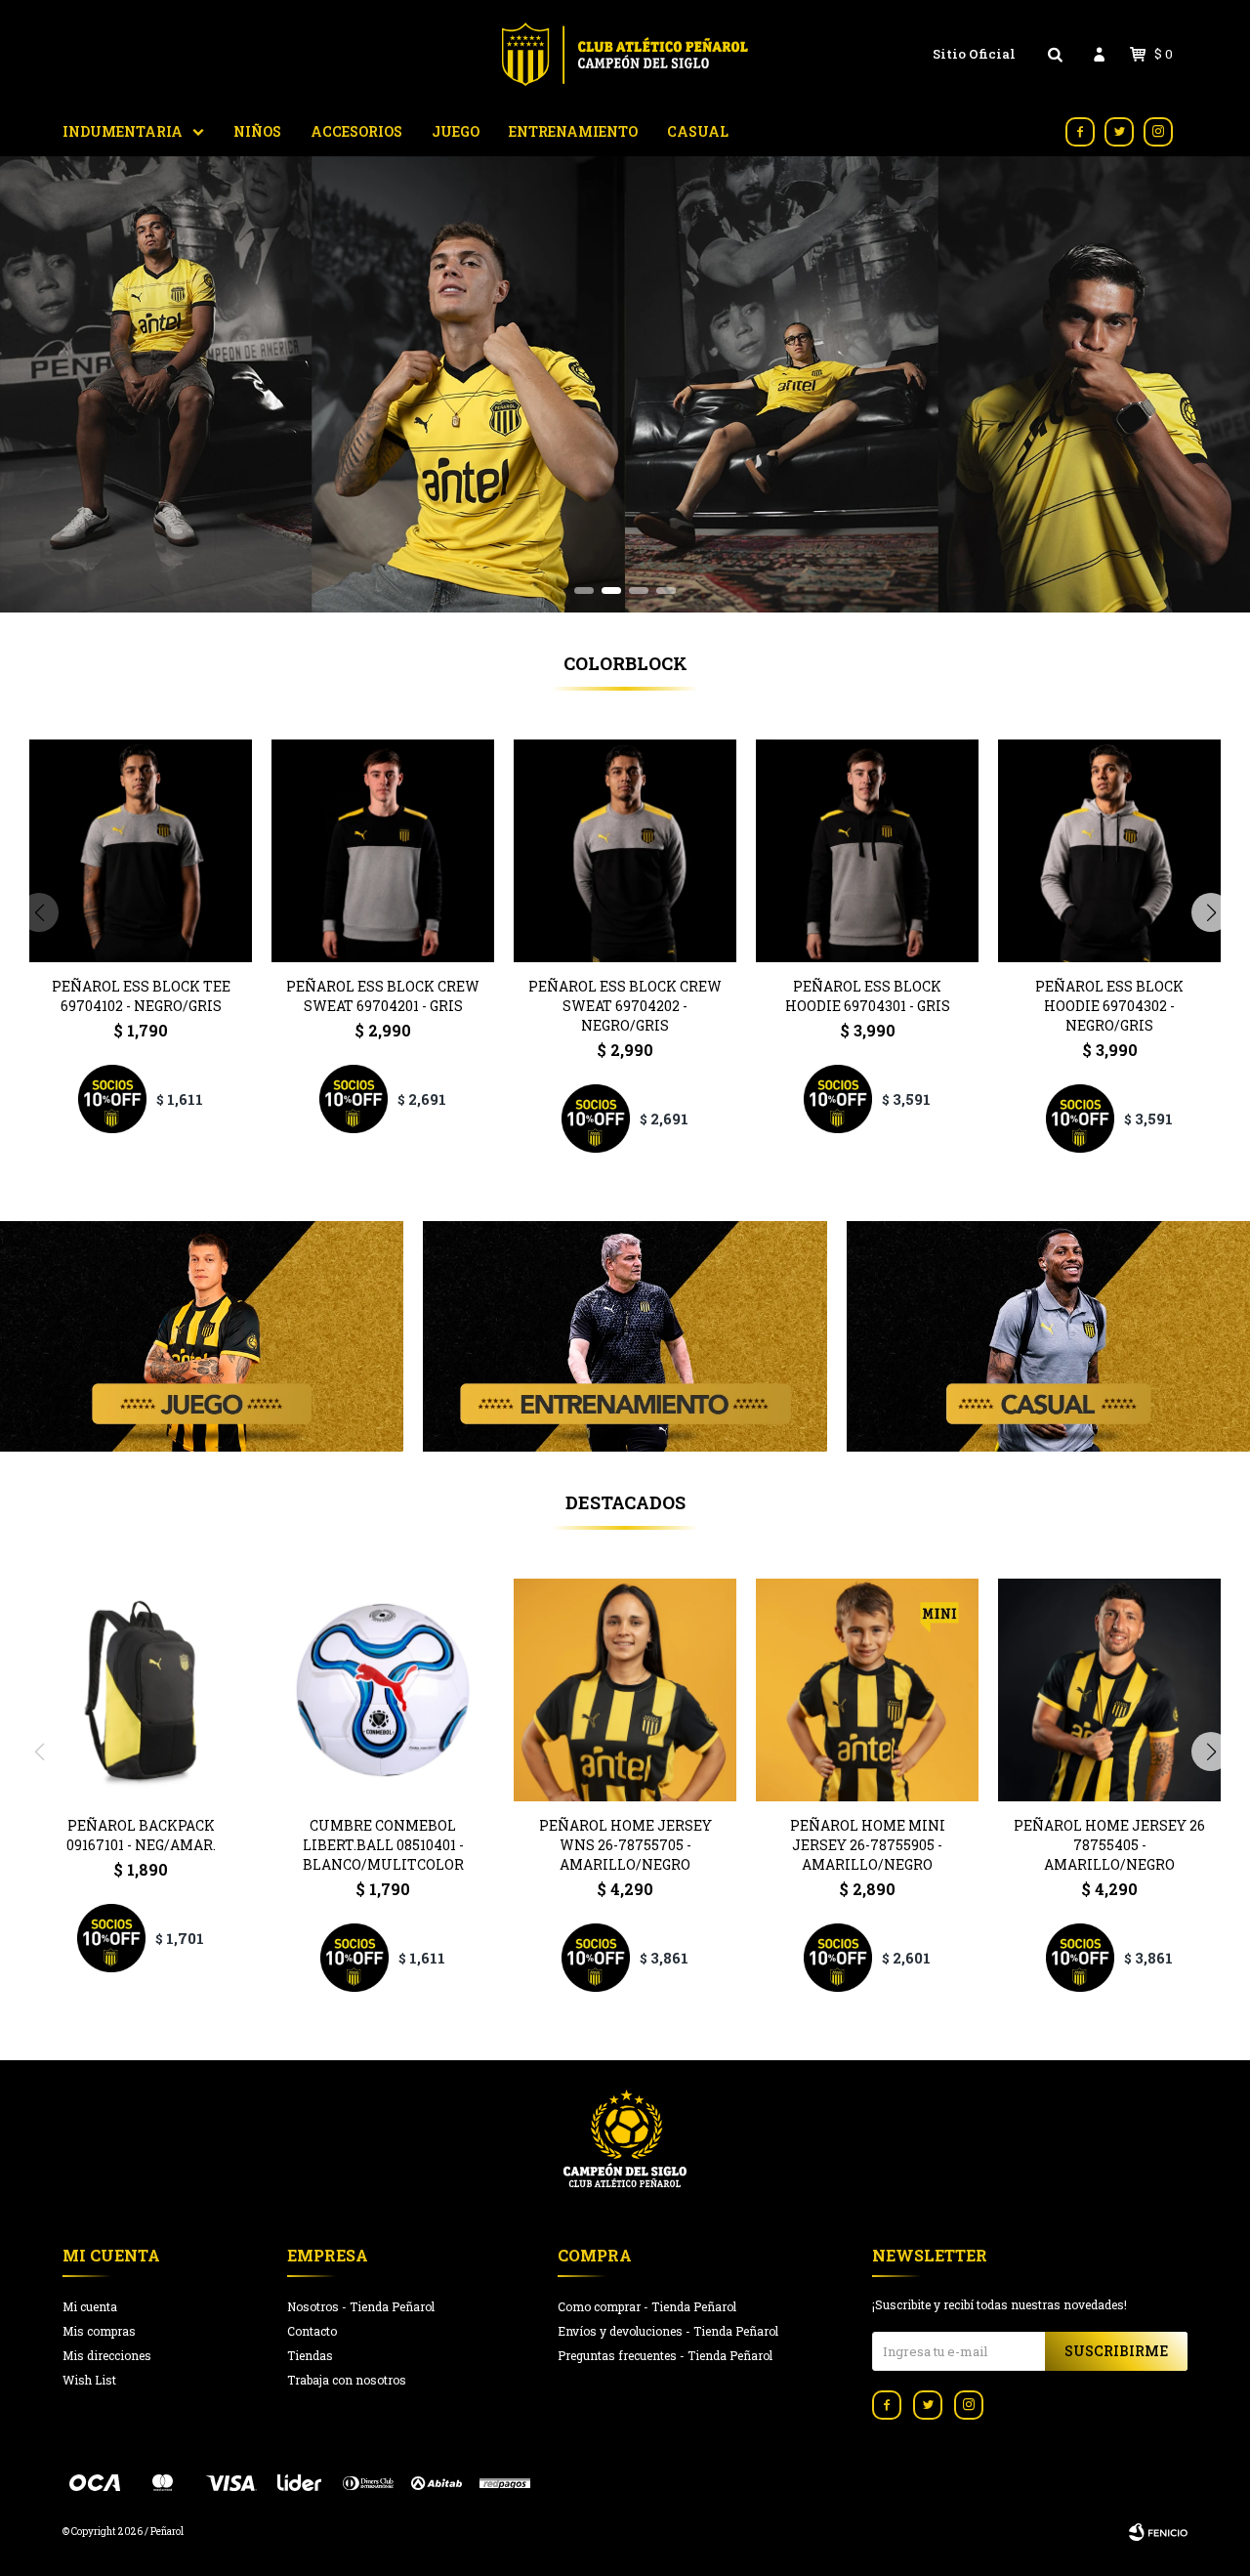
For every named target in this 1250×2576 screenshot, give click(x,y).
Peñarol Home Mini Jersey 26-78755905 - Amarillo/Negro (868, 1845)
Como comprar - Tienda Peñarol (647, 2306)
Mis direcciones (107, 2355)
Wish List (89, 2380)
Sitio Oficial (974, 54)
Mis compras (99, 2331)
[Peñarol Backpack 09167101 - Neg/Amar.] (141, 1690)
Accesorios (356, 131)
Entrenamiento (573, 131)
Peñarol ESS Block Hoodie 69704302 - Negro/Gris (1109, 1006)
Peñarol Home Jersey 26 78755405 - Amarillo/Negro (1109, 1845)
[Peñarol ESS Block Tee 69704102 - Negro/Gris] (141, 851)
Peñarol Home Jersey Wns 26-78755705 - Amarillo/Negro (625, 1845)
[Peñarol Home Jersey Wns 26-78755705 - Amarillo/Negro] (625, 1690)
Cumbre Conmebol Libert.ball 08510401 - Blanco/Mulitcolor (383, 1845)
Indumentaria (123, 131)
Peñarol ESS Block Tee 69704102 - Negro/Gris (141, 996)
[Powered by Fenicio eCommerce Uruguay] (1158, 2532)
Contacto (312, 2331)
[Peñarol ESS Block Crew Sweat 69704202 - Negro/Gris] (625, 851)
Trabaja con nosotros (347, 2380)
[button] (584, 591)
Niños (257, 131)
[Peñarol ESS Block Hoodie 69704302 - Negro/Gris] (1109, 851)
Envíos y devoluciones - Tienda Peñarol (668, 2331)
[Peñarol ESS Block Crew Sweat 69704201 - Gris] (383, 851)
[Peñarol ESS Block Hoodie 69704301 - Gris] (867, 851)
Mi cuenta (90, 2306)
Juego (456, 131)
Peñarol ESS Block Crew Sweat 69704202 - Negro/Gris (625, 1006)
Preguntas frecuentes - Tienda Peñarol (665, 2355)
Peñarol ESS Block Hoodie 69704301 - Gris (868, 996)
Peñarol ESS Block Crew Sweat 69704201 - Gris (383, 996)
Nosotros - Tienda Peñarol (361, 2306)
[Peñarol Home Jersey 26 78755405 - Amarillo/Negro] (1109, 1690)
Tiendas (310, 2355)
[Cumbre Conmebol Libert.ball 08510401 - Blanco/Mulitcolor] (383, 1690)
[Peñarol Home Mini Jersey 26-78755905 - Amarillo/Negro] (867, 1690)
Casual (698, 131)
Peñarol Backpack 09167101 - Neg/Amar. (141, 1835)
